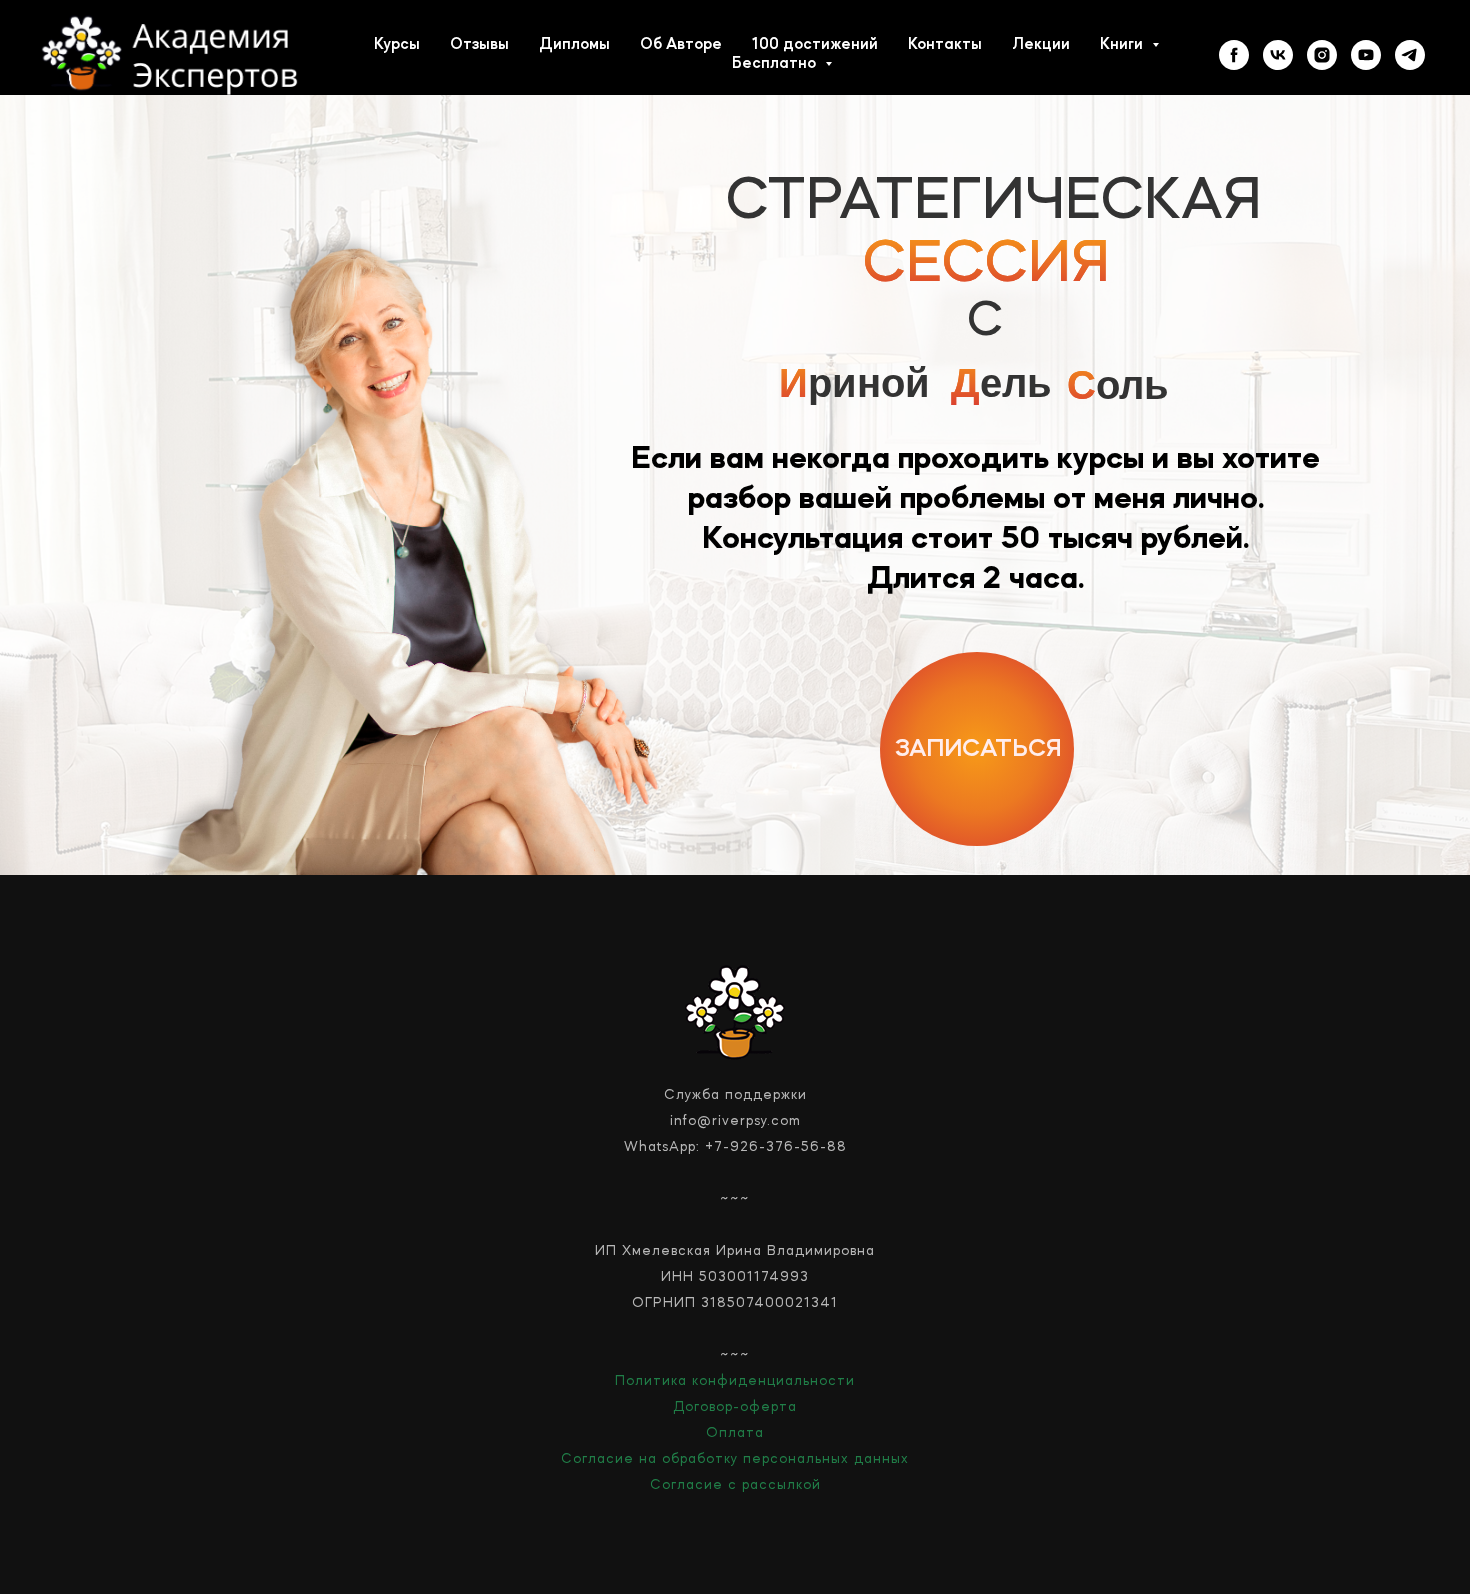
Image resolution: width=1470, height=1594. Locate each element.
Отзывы (479, 45)
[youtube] (1366, 55)
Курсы (397, 45)
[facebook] (1234, 55)
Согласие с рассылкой (735, 1485)
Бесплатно (776, 64)
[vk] (1278, 55)
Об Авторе (681, 45)
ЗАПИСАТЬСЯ (978, 749)
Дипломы (574, 45)
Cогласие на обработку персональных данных (735, 1459)
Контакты (945, 45)
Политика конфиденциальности (735, 1381)
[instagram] (1322, 55)
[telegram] (1410, 55)
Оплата (735, 1433)
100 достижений (815, 45)
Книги (1123, 45)
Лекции (1041, 45)
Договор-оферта (735, 1407)
